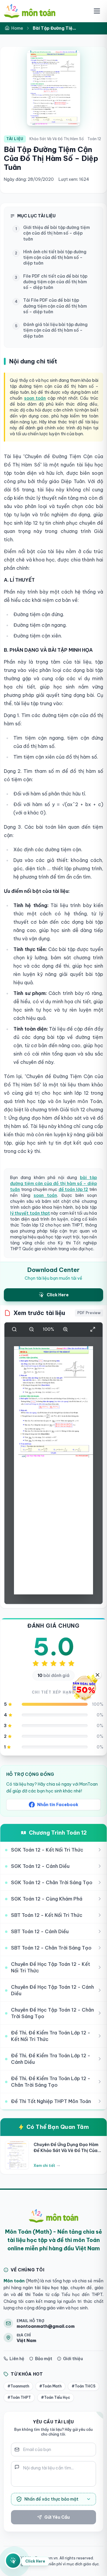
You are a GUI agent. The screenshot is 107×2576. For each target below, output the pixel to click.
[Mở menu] (97, 11)
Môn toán (14, 2281)
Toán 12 (94, 139)
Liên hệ (17, 2359)
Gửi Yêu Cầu (57, 2517)
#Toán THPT (19, 2397)
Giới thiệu (73, 2359)
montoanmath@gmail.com (46, 2326)
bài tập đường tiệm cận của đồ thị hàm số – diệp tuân (53, 1183)
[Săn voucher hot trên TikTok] (85, 1688)
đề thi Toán (30, 2295)
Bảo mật (44, 2359)
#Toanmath (18, 2386)
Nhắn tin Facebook (58, 1805)
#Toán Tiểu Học (56, 2397)
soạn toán (35, 398)
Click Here (35, 2561)
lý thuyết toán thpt (30, 1213)
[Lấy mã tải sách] (13, 2561)
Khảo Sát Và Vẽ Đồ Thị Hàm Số (57, 139)
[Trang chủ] (30, 11)
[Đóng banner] (97, 1675)
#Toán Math (50, 2386)
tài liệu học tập (50, 2288)
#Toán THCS (84, 2386)
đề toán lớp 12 (73, 1189)
